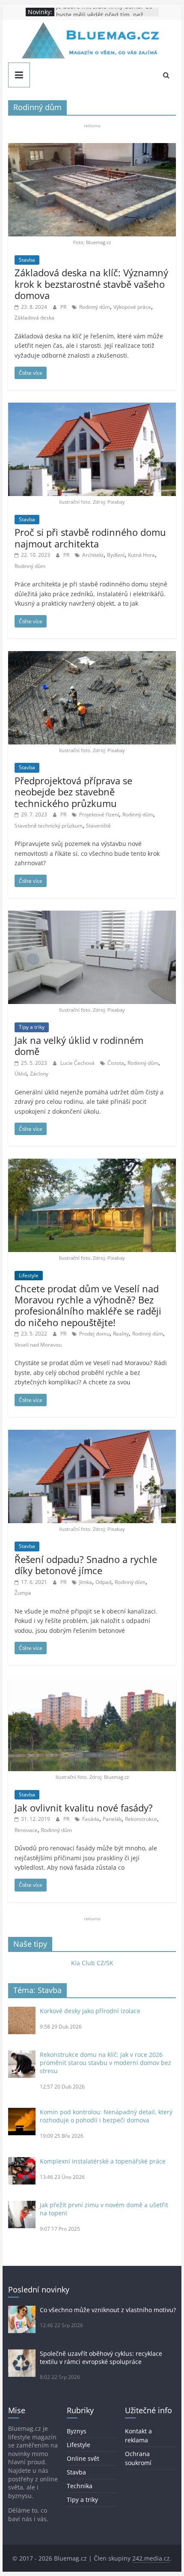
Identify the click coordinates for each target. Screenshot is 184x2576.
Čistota (116, 1063)
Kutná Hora (141, 555)
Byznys (77, 2431)
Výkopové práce (132, 307)
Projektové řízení (99, 814)
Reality (121, 1334)
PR (64, 307)
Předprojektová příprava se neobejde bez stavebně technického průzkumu (73, 792)
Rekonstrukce (141, 1819)
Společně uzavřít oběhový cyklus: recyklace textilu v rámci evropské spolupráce (101, 2358)
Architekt (93, 555)
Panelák (112, 1819)
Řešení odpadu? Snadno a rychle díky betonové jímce (86, 1565)
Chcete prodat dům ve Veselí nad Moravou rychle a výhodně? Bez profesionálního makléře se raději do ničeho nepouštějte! (88, 1305)
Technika (80, 2486)
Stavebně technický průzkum (49, 826)
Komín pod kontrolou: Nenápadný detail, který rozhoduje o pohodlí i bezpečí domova (106, 2116)
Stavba (27, 260)
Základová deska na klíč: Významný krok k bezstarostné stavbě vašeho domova (91, 284)
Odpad (103, 1582)
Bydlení (116, 555)
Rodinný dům (95, 307)
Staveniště (98, 826)
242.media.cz (151, 2558)
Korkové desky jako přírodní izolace (90, 2011)
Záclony (39, 1074)
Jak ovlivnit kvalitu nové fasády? (84, 1808)
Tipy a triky (32, 1027)
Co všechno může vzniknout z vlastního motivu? (108, 2310)
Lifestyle (29, 1275)
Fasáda (91, 1819)
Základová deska (34, 318)
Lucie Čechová (78, 1063)
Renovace (26, 1830)
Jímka (86, 1582)
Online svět (83, 2458)
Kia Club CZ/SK (92, 1963)
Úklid (21, 1074)
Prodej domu (94, 1334)
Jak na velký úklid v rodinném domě (79, 1046)
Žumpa (23, 1593)
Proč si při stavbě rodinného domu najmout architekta (90, 538)
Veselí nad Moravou (38, 1345)
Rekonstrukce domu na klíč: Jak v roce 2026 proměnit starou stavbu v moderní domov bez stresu (105, 2063)
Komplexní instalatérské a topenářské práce (103, 2161)
